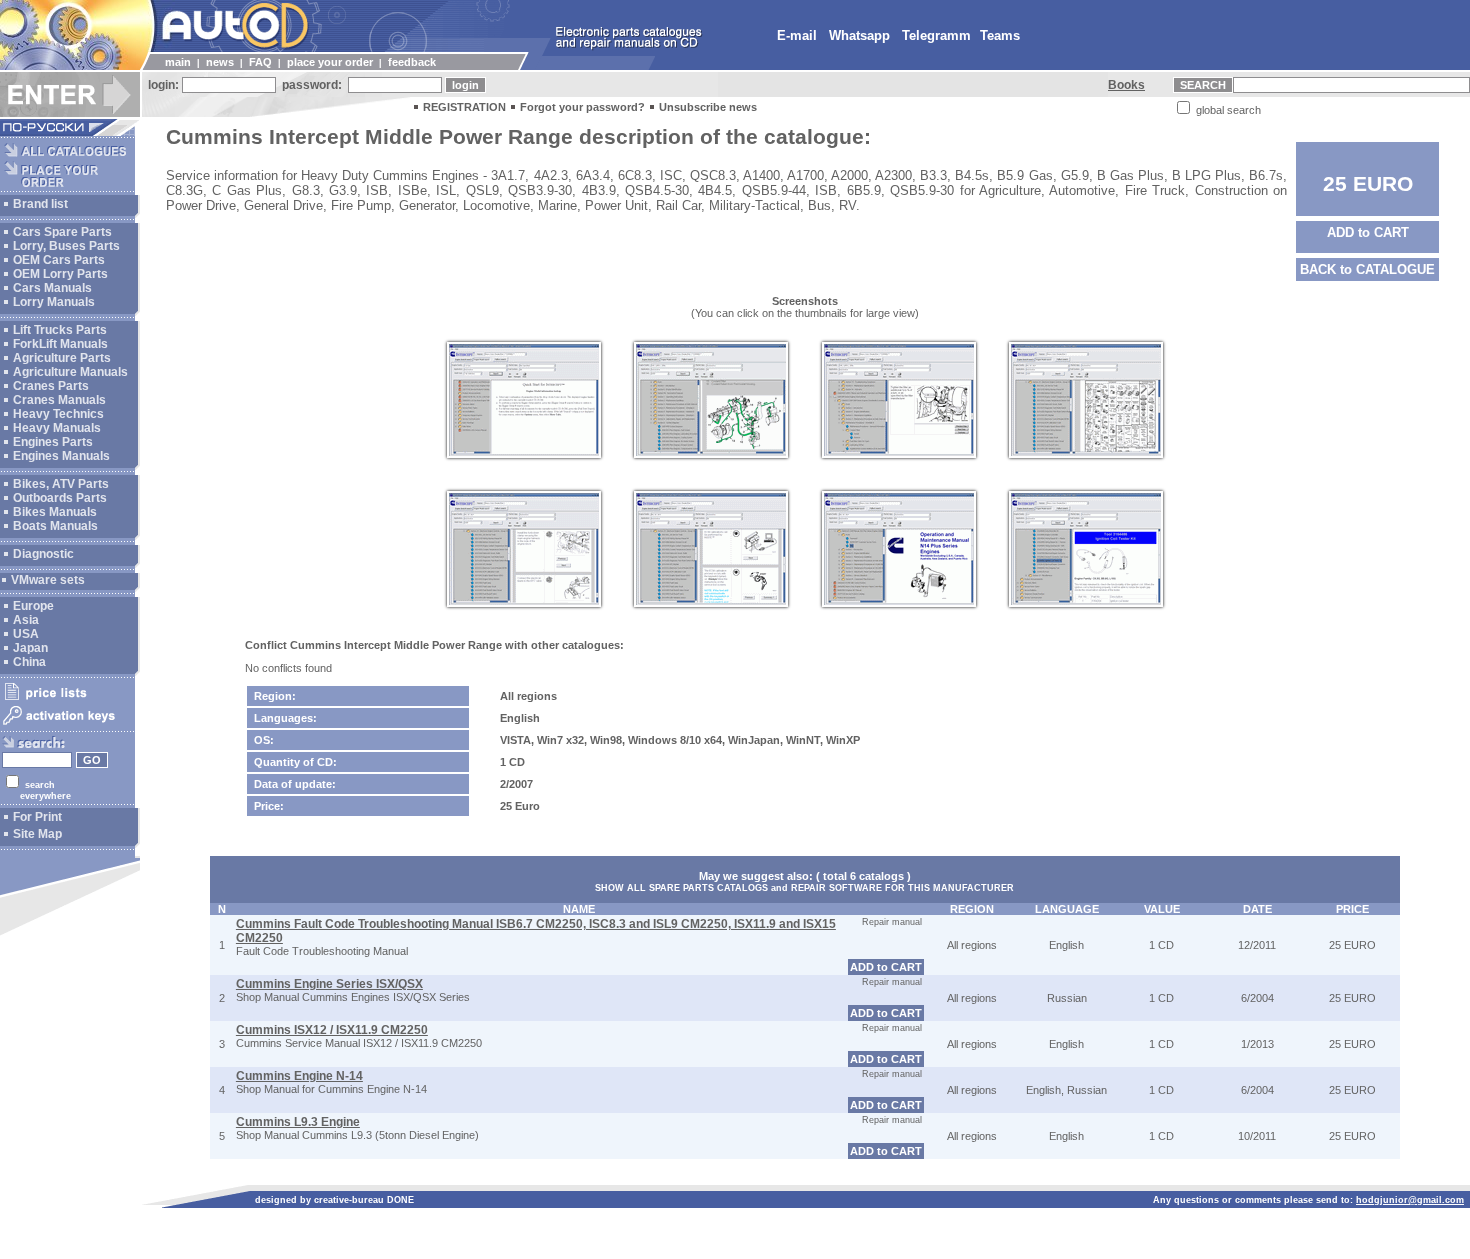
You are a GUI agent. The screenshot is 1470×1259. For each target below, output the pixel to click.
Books (1126, 85)
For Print (37, 817)
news (220, 62)
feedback (412, 62)
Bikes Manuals (55, 512)
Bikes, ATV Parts (61, 484)
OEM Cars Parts (59, 260)
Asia (26, 620)
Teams (1000, 35)
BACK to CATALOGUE (1367, 269)
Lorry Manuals (54, 302)
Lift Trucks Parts (60, 330)
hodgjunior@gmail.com (1410, 1200)
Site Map (37, 834)
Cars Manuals (52, 288)
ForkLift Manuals (60, 344)
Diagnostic (43, 554)
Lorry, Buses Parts (66, 246)
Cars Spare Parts (62, 232)
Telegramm (936, 35)
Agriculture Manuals (70, 372)
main (178, 62)
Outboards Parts (60, 498)
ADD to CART (1368, 232)
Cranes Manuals (59, 400)
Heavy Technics (58, 414)
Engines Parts (53, 442)
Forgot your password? (582, 107)
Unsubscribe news (708, 107)
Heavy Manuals (57, 428)
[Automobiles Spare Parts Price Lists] (67, 699)
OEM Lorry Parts (60, 274)
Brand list (40, 204)
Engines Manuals (61, 456)
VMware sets (48, 580)
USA (26, 634)
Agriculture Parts (62, 358)
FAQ (260, 62)
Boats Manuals (55, 526)
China (29, 662)
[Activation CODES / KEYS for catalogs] (67, 726)
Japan (30, 648)
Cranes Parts (51, 386)
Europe (33, 606)
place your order (330, 62)
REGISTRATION (464, 107)
